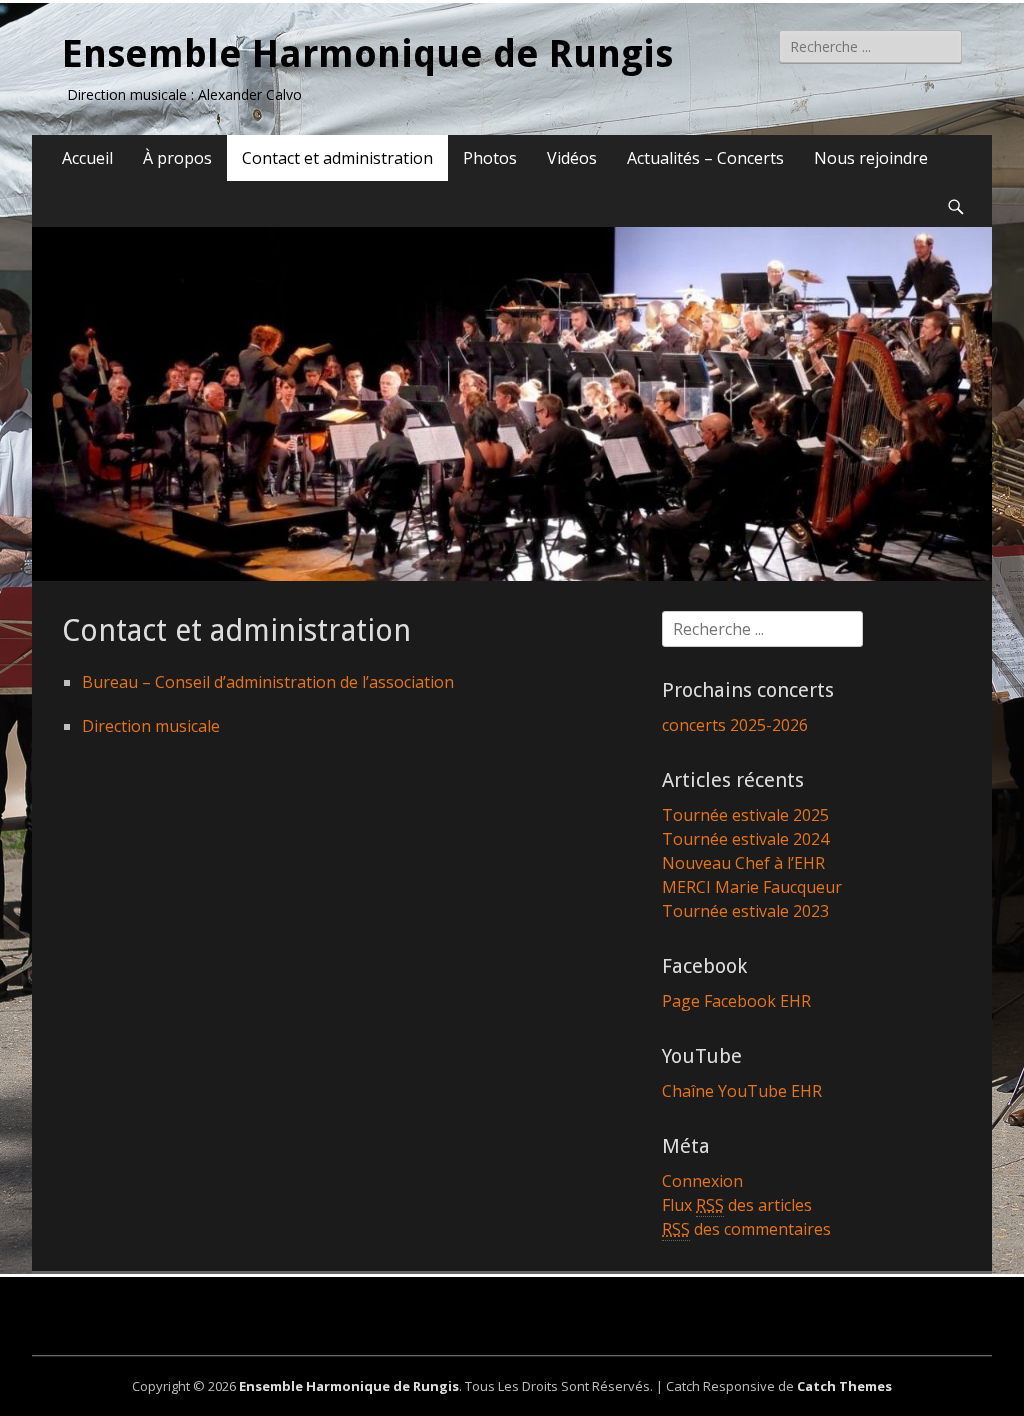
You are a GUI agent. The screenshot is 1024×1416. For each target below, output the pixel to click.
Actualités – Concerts (705, 158)
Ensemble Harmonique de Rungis (367, 54)
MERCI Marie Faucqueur (752, 887)
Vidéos (572, 158)
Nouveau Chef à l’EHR (743, 863)
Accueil (87, 158)
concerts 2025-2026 (735, 725)
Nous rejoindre (871, 158)
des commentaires (746, 1229)
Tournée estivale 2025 (745, 815)
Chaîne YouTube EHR (742, 1091)
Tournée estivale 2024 (745, 839)
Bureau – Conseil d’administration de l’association (268, 682)
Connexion (702, 1181)
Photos (490, 158)
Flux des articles (737, 1205)
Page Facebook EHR (736, 1001)
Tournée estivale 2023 (745, 911)
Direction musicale (151, 726)
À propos (177, 158)
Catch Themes (844, 1386)
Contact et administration (337, 158)
